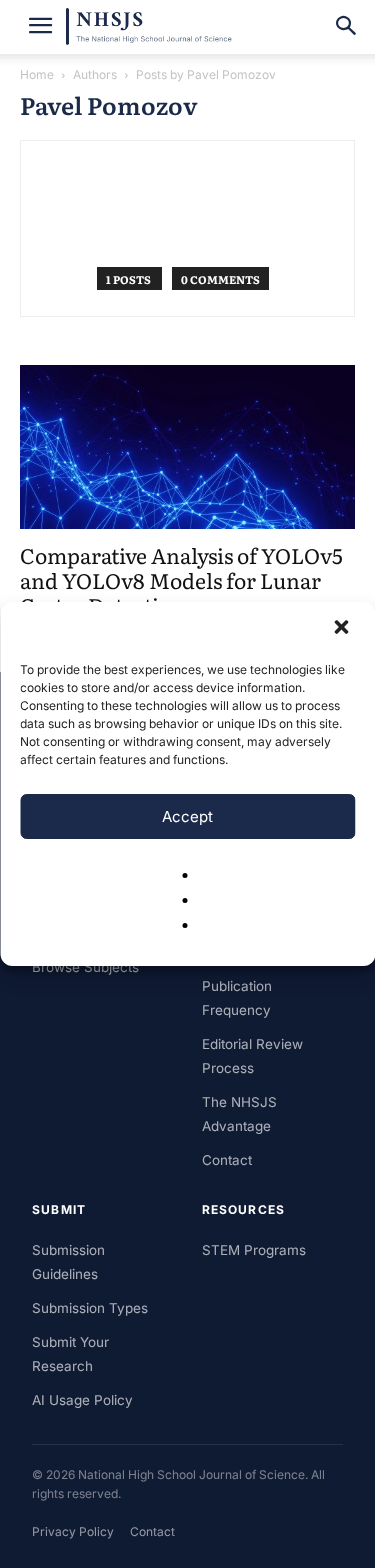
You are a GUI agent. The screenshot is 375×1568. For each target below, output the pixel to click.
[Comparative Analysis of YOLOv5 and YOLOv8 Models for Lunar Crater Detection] (187, 447)
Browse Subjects (85, 967)
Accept (187, 816)
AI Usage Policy (82, 1400)
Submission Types (90, 1308)
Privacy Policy (73, 1531)
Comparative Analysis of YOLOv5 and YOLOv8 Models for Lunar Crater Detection (181, 579)
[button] (343, 629)
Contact (227, 1160)
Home (37, 74)
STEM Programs (254, 1250)
